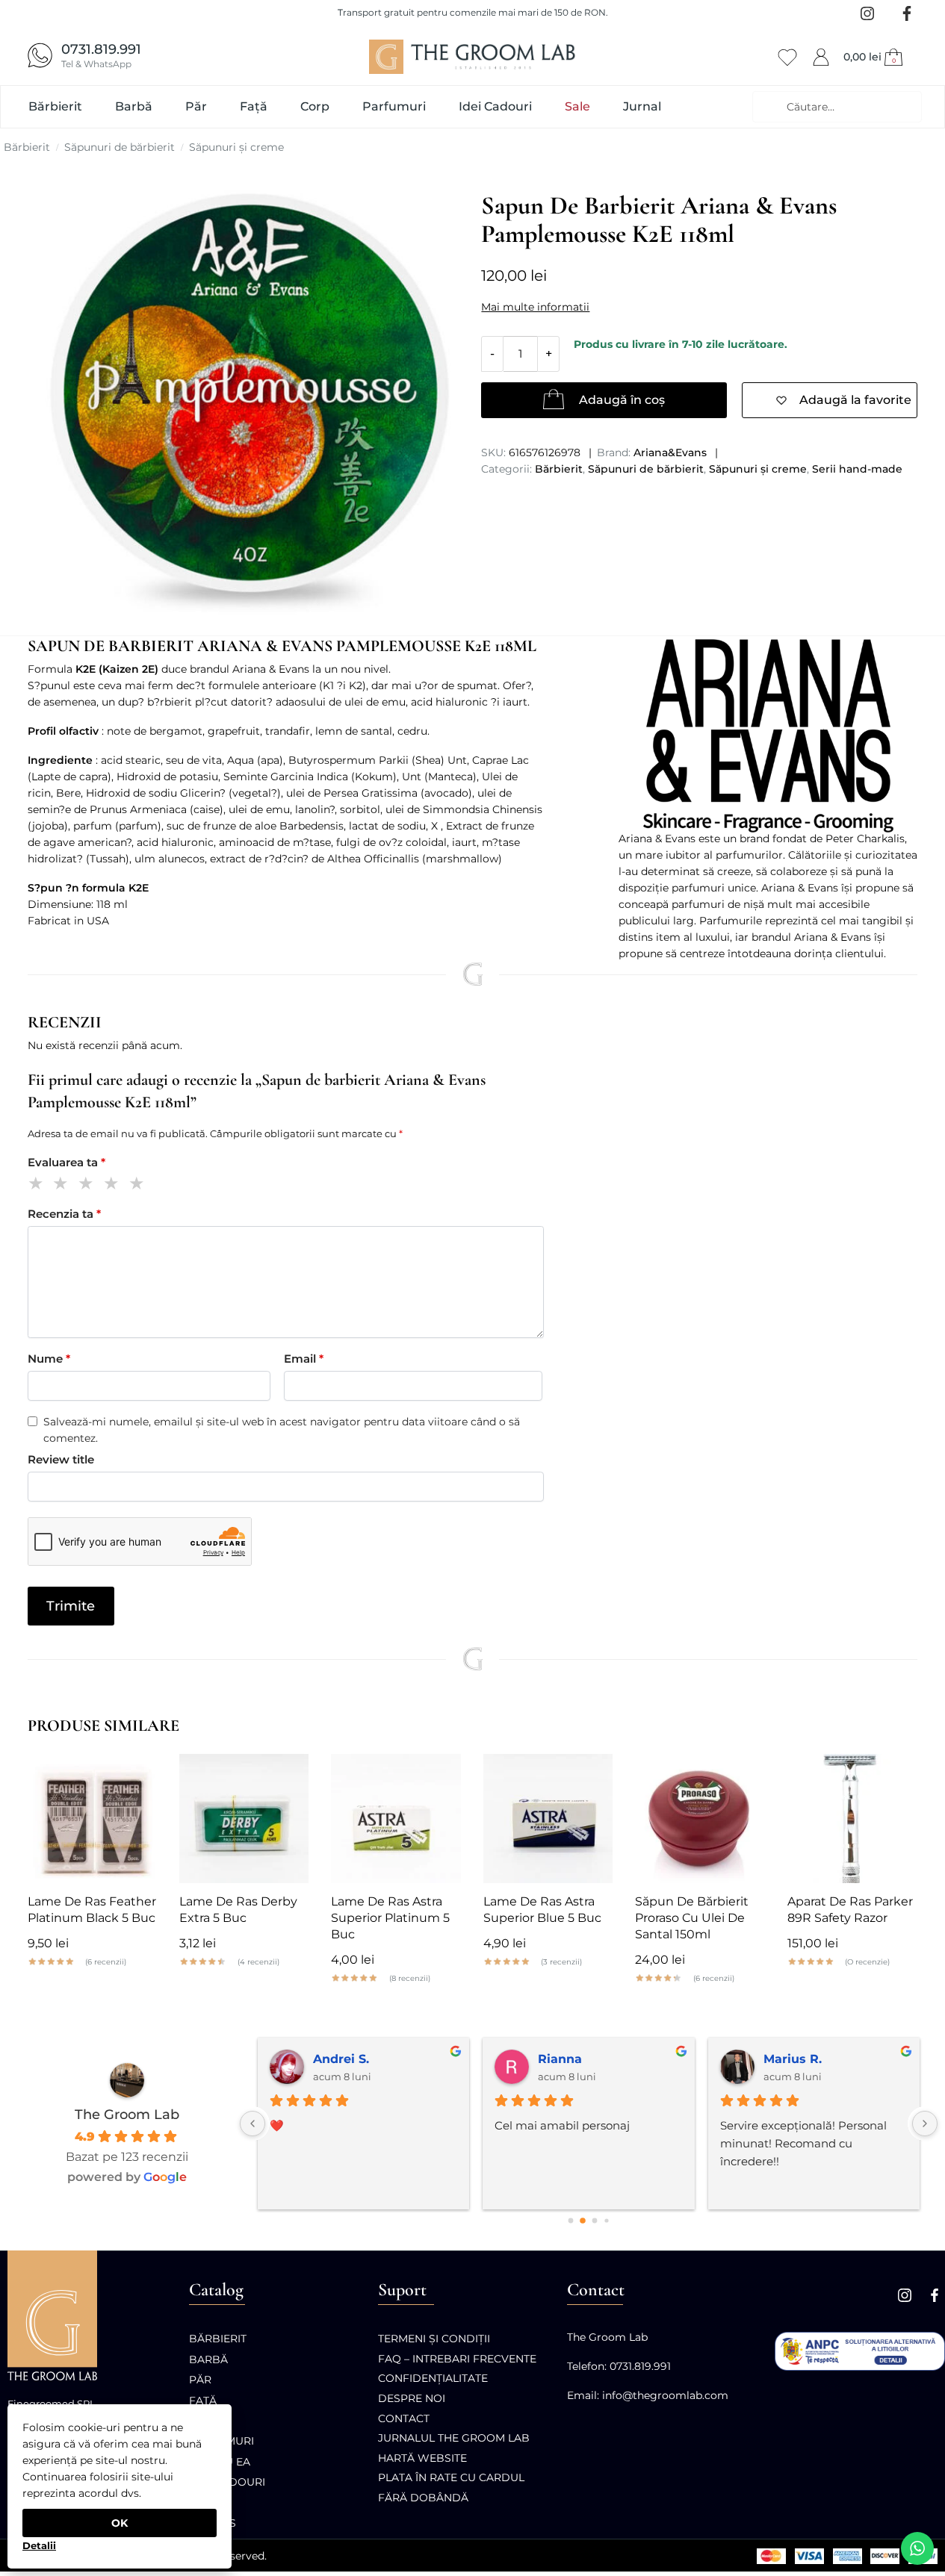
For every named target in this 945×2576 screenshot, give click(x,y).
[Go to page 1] (583, 2221)
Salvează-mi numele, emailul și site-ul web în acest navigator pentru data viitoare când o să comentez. (282, 1430)
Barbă (208, 2359)
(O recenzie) (867, 1962)
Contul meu (821, 55)
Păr (200, 2380)
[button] (875, 57)
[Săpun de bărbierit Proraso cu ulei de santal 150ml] (700, 1819)
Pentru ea (220, 2462)
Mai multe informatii (535, 307)
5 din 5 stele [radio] (139, 1185)
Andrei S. (301, 2059)
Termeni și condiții (434, 2339)
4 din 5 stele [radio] (114, 1185)
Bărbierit (27, 147)
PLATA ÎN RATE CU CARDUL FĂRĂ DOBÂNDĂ (451, 2488)
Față (203, 2401)
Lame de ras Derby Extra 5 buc (238, 1910)
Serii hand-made (857, 469)
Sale (202, 2503)
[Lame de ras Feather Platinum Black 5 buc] (92, 1819)
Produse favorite (787, 55)
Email (304, 1359)
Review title (61, 1459)
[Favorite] (134, 1776)
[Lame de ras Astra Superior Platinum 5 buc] (396, 1819)
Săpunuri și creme (236, 147)
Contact (404, 2418)
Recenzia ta (64, 1214)
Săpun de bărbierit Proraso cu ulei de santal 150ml (692, 1918)
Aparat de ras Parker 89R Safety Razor (850, 1910)
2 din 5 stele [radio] (63, 1185)
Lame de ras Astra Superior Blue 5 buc (542, 1910)
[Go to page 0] (571, 2221)
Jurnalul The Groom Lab (454, 2438)
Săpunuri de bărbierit (120, 147)
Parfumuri (221, 2441)
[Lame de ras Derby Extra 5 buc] (244, 1819)
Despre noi (412, 2398)
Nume (49, 1359)
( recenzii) (106, 1962)
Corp (205, 2421)
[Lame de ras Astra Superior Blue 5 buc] (548, 1819)
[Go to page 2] (595, 2221)
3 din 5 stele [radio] (89, 1185)
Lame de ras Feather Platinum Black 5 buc (92, 1910)
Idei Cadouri (227, 2482)
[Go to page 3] (607, 2221)
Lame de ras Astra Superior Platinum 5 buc (390, 1918)
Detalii (39, 2545)
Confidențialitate (433, 2378)
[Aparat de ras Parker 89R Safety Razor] (852, 1819)
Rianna (520, 2059)
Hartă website (422, 2458)
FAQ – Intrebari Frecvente (457, 2359)
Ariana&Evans (670, 452)
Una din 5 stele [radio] (38, 1185)
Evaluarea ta (66, 1162)
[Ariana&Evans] (768, 736)
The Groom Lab (127, 2115)
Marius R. (752, 2059)
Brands (213, 2523)
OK (120, 2523)
